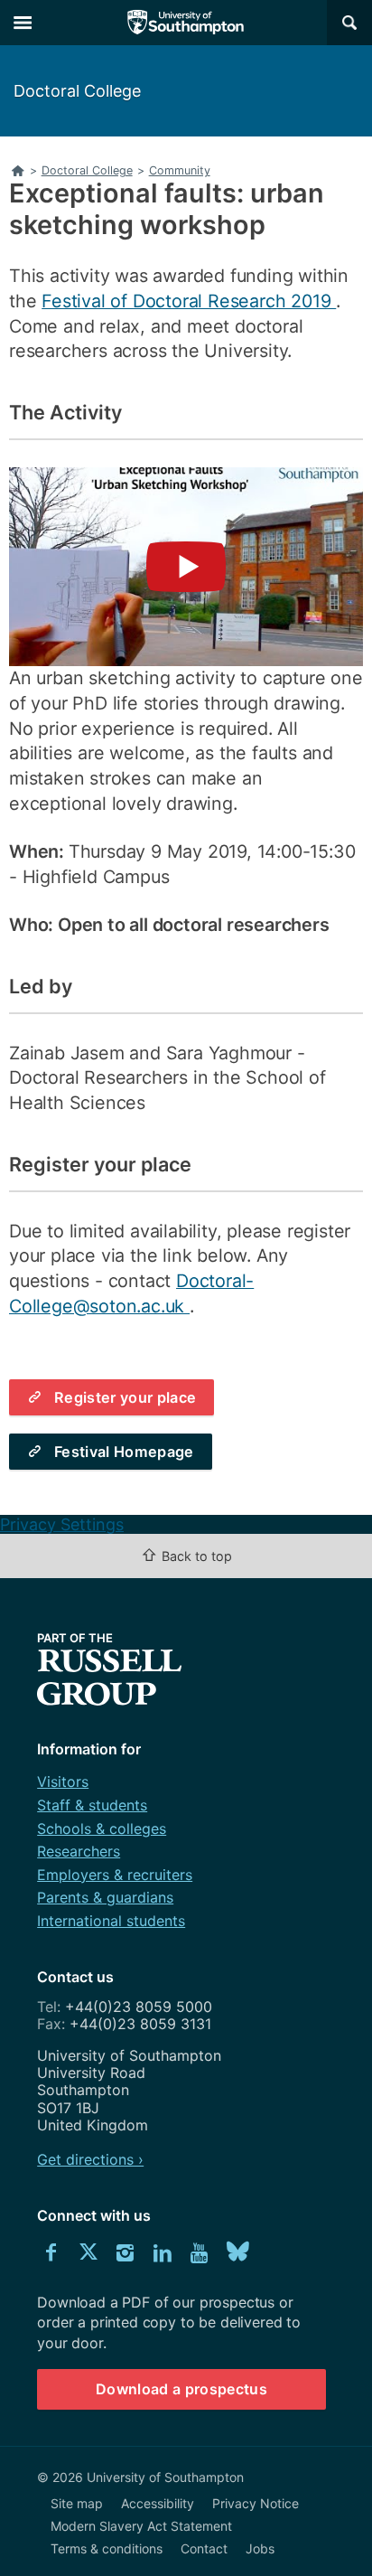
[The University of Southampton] (186, 23)
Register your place (125, 1397)
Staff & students (92, 1805)
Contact (204, 2548)
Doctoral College (77, 91)
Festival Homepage (124, 1452)
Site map (77, 2503)
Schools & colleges (102, 1829)
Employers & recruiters (115, 1875)
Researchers (79, 1851)
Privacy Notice (256, 2503)
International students (111, 1921)
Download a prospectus (181, 2389)
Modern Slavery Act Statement (141, 2526)
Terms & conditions (107, 2548)
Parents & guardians (105, 1897)
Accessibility (158, 2503)
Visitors (63, 1782)
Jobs (260, 2548)
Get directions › (90, 2159)
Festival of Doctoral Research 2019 (189, 301)
